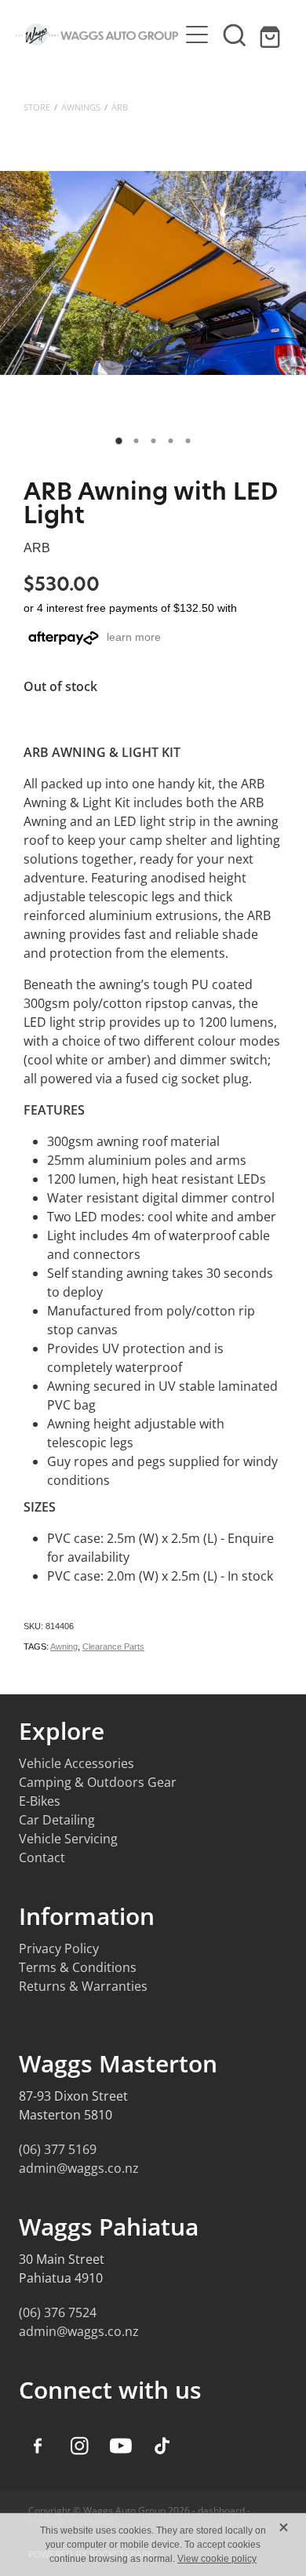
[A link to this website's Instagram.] (79, 2446)
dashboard (221, 2511)
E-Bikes (40, 1801)
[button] (235, 35)
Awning (64, 1646)
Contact (42, 1857)
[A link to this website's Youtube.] (121, 2446)
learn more (134, 637)
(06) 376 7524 (58, 2312)
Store (37, 107)
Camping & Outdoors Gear (98, 1782)
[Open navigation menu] (197, 35)
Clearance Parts (113, 1646)
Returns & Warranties (83, 1986)
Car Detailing (57, 1820)
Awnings (81, 107)
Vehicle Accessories (76, 1763)
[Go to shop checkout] (272, 35)
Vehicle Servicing (68, 1839)
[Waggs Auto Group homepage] (97, 35)
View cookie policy (217, 2559)
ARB (120, 107)
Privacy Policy (59, 1948)
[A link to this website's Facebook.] (38, 2446)
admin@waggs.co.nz (79, 2168)
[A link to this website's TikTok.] (162, 2446)
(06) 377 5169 (58, 2149)
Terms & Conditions (78, 1967)
